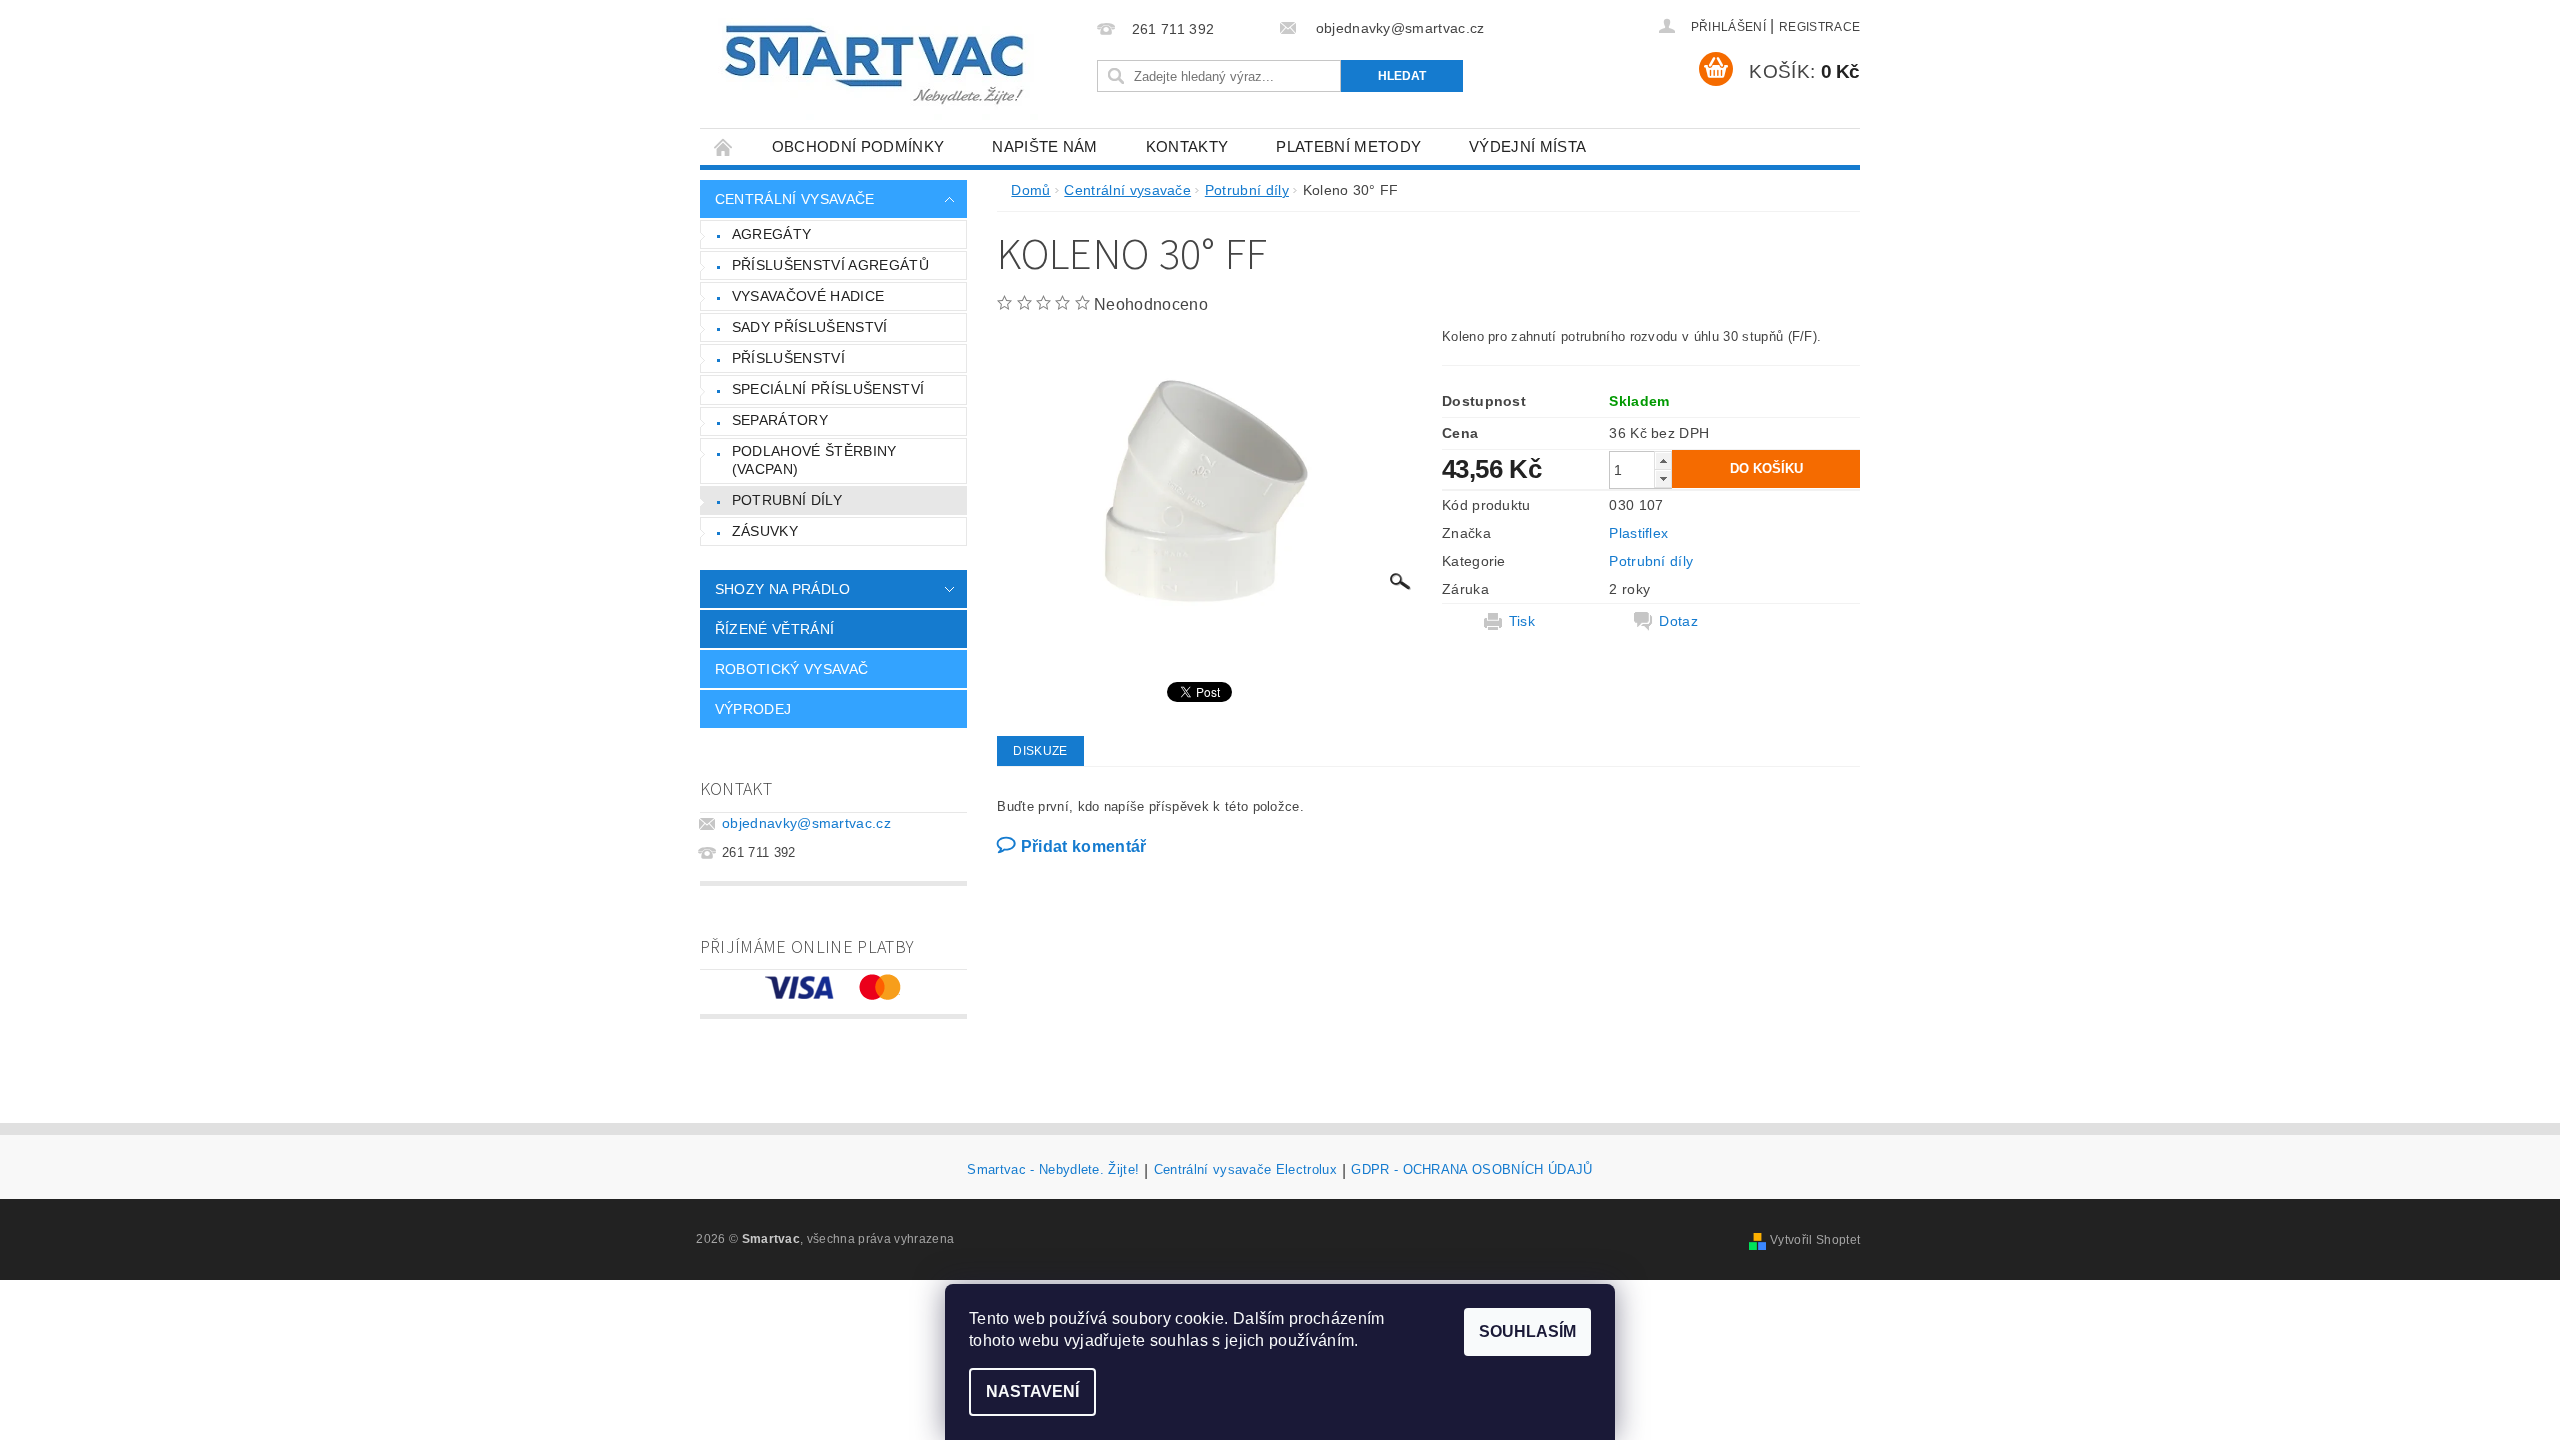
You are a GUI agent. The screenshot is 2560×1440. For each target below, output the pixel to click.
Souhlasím (1527, 1331)
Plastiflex (1638, 533)
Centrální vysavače (795, 199)
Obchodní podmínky (858, 146)
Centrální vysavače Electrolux (1245, 1170)
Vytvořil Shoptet (1815, 1240)
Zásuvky (765, 531)
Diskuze (1040, 751)
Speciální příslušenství (828, 389)
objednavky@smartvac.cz (806, 823)
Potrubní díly (787, 500)
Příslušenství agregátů (830, 265)
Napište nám (1045, 146)
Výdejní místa (1527, 146)
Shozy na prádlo (783, 589)
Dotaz (1678, 621)
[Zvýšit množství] (1663, 460)
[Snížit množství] (1663, 478)
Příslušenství (788, 358)
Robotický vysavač (791, 669)
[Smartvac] (874, 65)
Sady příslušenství (810, 327)
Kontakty (1187, 146)
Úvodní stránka (724, 146)
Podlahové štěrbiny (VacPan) (814, 460)
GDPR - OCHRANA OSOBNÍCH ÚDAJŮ (1471, 1170)
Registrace (1819, 27)
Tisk (1522, 621)
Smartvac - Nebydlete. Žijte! (1053, 1170)
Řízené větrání (774, 629)
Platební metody (1348, 146)
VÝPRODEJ (753, 709)
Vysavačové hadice (808, 296)
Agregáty (772, 234)
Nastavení (1032, 1391)
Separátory (780, 420)
